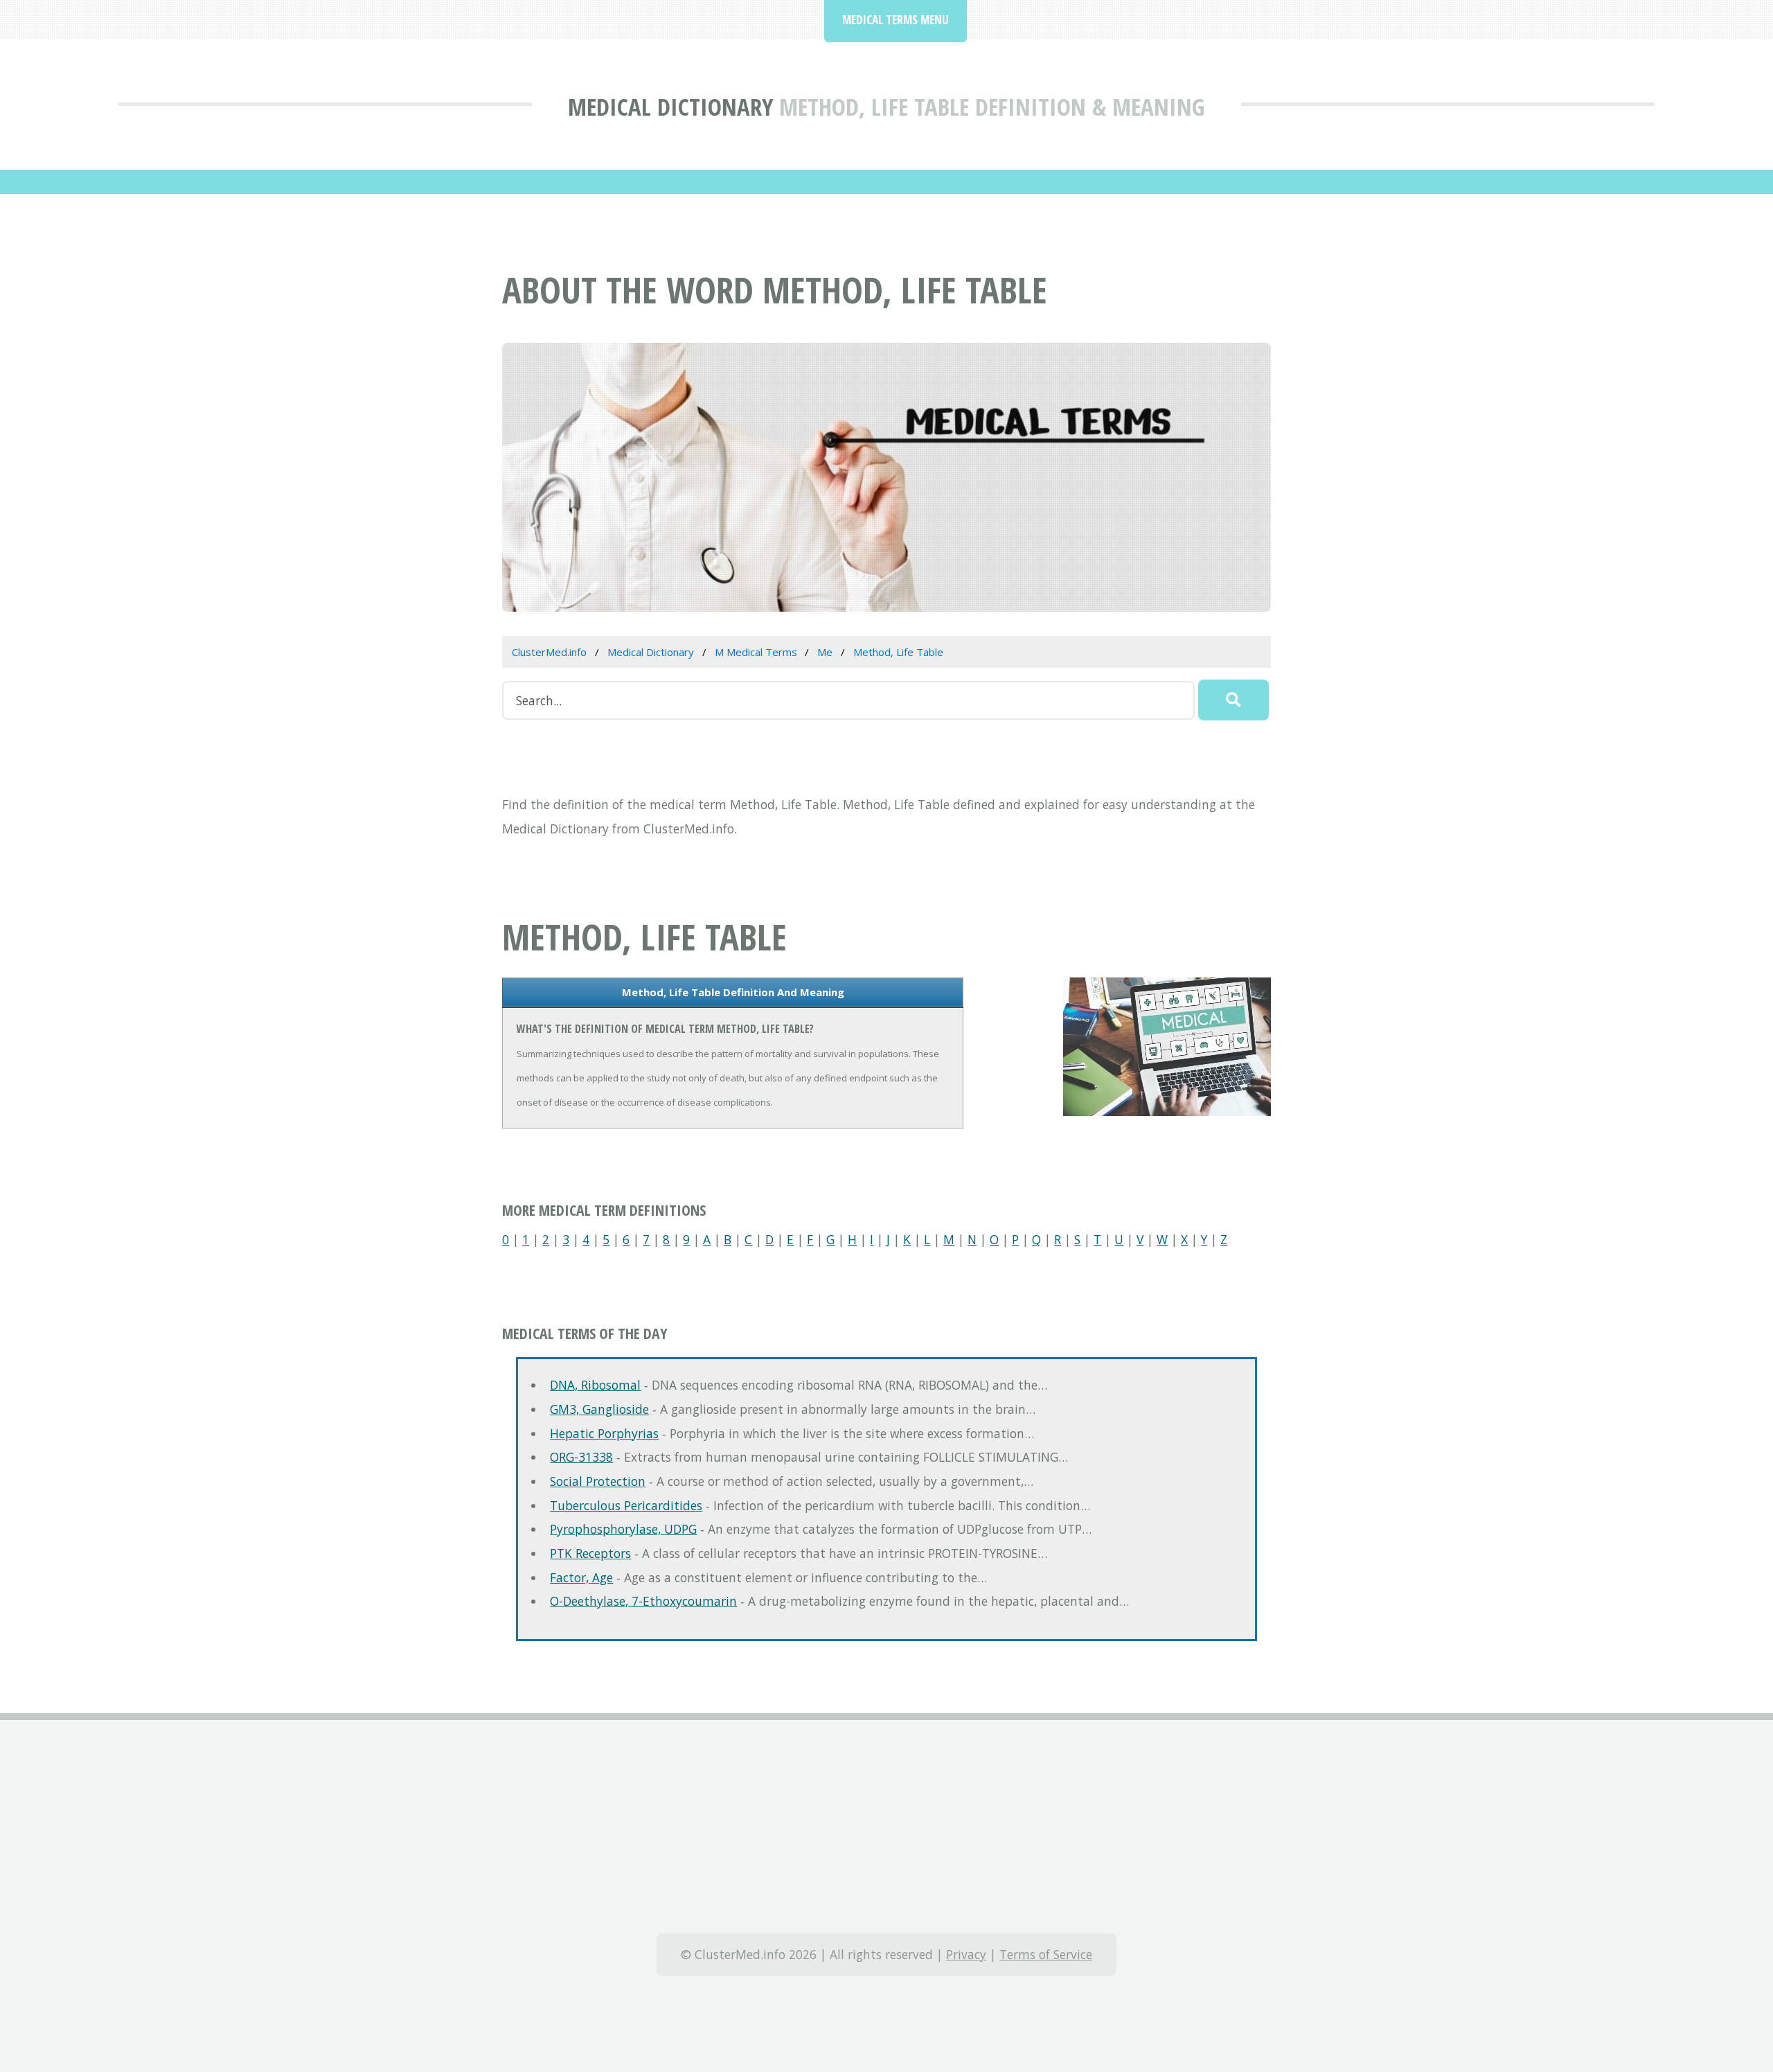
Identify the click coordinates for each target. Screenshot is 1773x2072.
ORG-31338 (581, 1457)
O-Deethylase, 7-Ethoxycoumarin (643, 1601)
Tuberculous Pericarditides (626, 1505)
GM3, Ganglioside (599, 1409)
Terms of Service (1046, 1954)
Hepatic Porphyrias (604, 1433)
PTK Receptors (590, 1553)
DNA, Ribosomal (595, 1385)
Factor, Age (581, 1577)
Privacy (966, 1954)
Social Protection (598, 1481)
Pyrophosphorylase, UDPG (623, 1529)
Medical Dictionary (670, 106)
